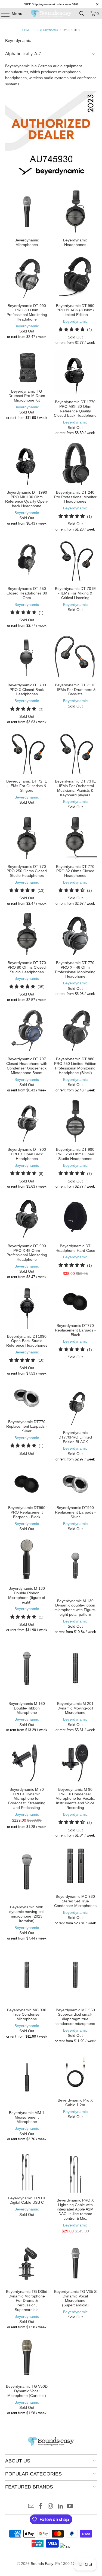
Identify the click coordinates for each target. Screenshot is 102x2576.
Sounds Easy (42, 2564)
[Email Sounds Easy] (31, 2506)
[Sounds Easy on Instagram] (51, 2506)
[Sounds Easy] (51, 14)
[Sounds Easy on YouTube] (70, 2506)
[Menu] (3, 14)
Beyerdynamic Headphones (75, 218)
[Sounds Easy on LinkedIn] (60, 2506)
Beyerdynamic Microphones (27, 218)
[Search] (82, 14)
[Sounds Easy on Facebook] (41, 2506)
